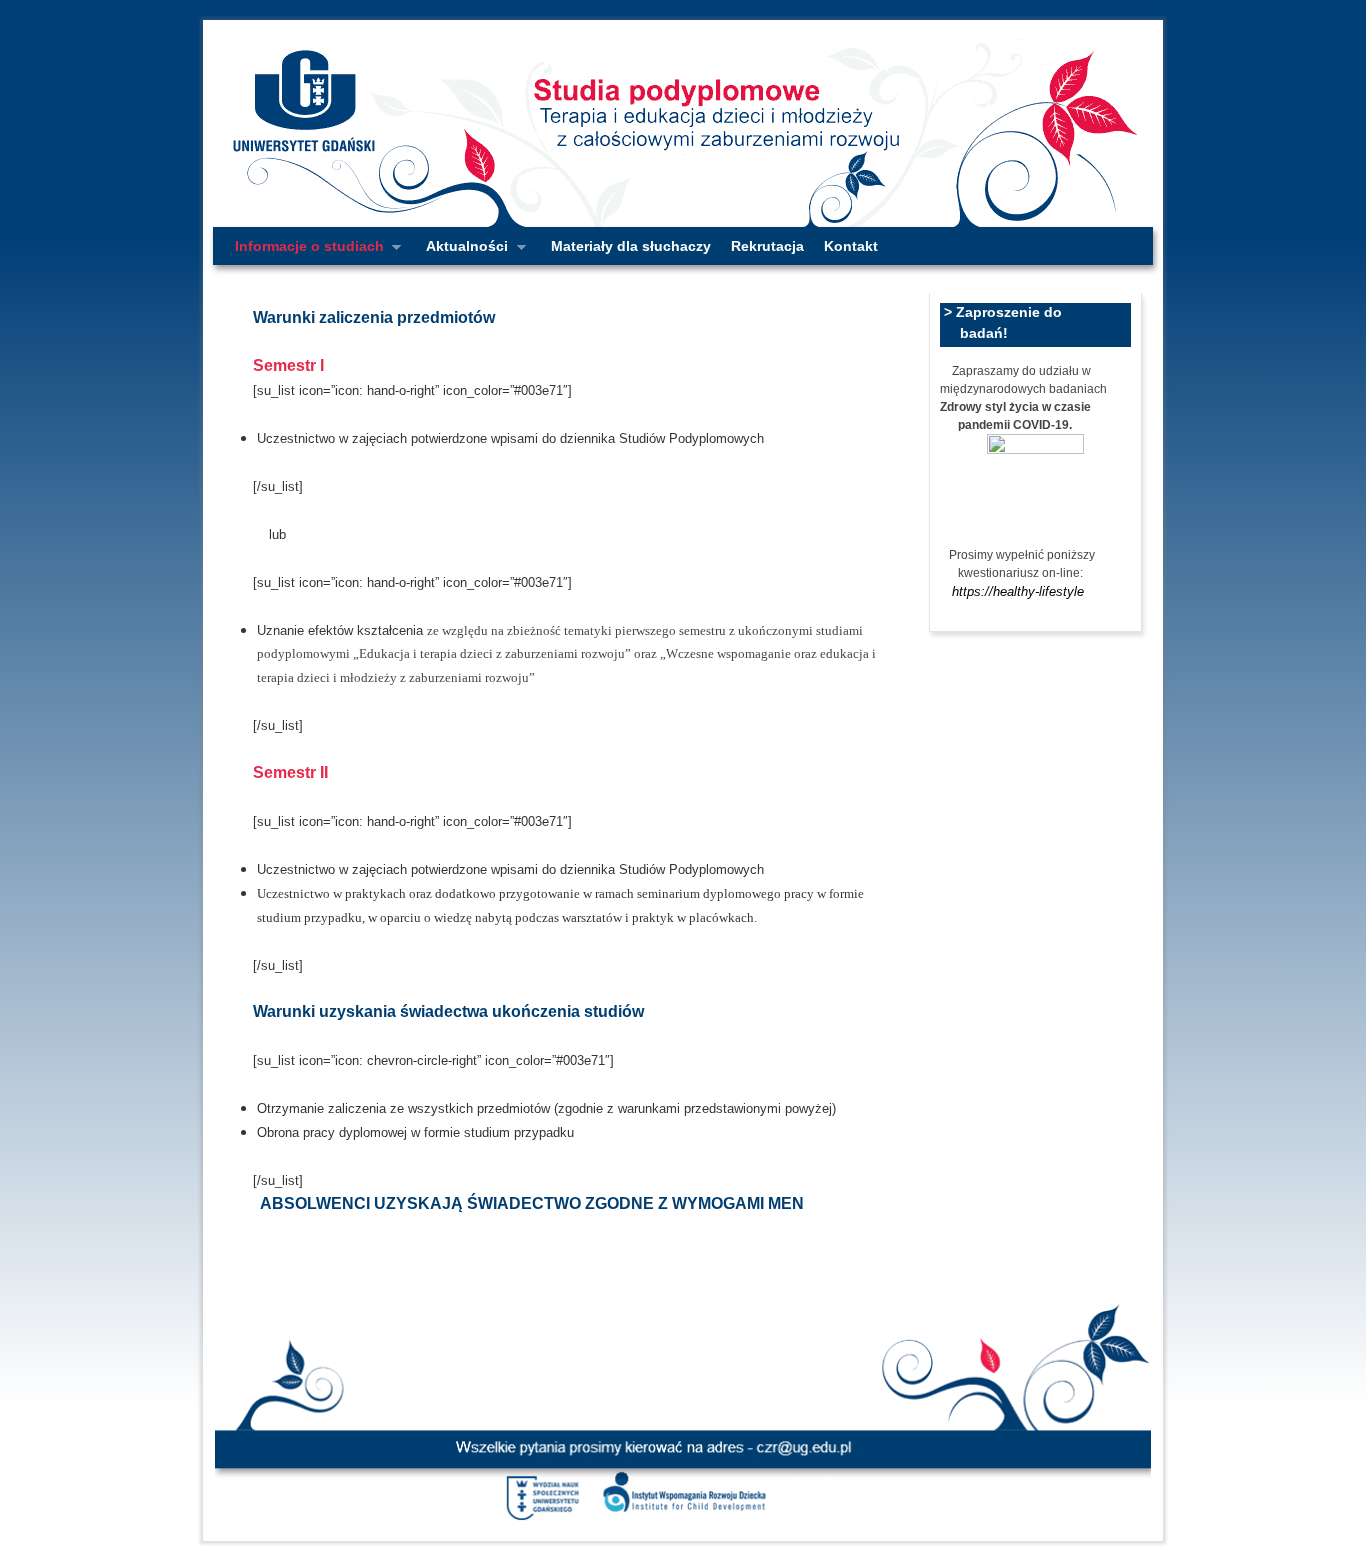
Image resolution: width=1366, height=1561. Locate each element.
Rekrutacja (767, 246)
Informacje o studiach (304, 251)
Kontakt (851, 246)
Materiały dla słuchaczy (631, 246)
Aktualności (462, 251)
